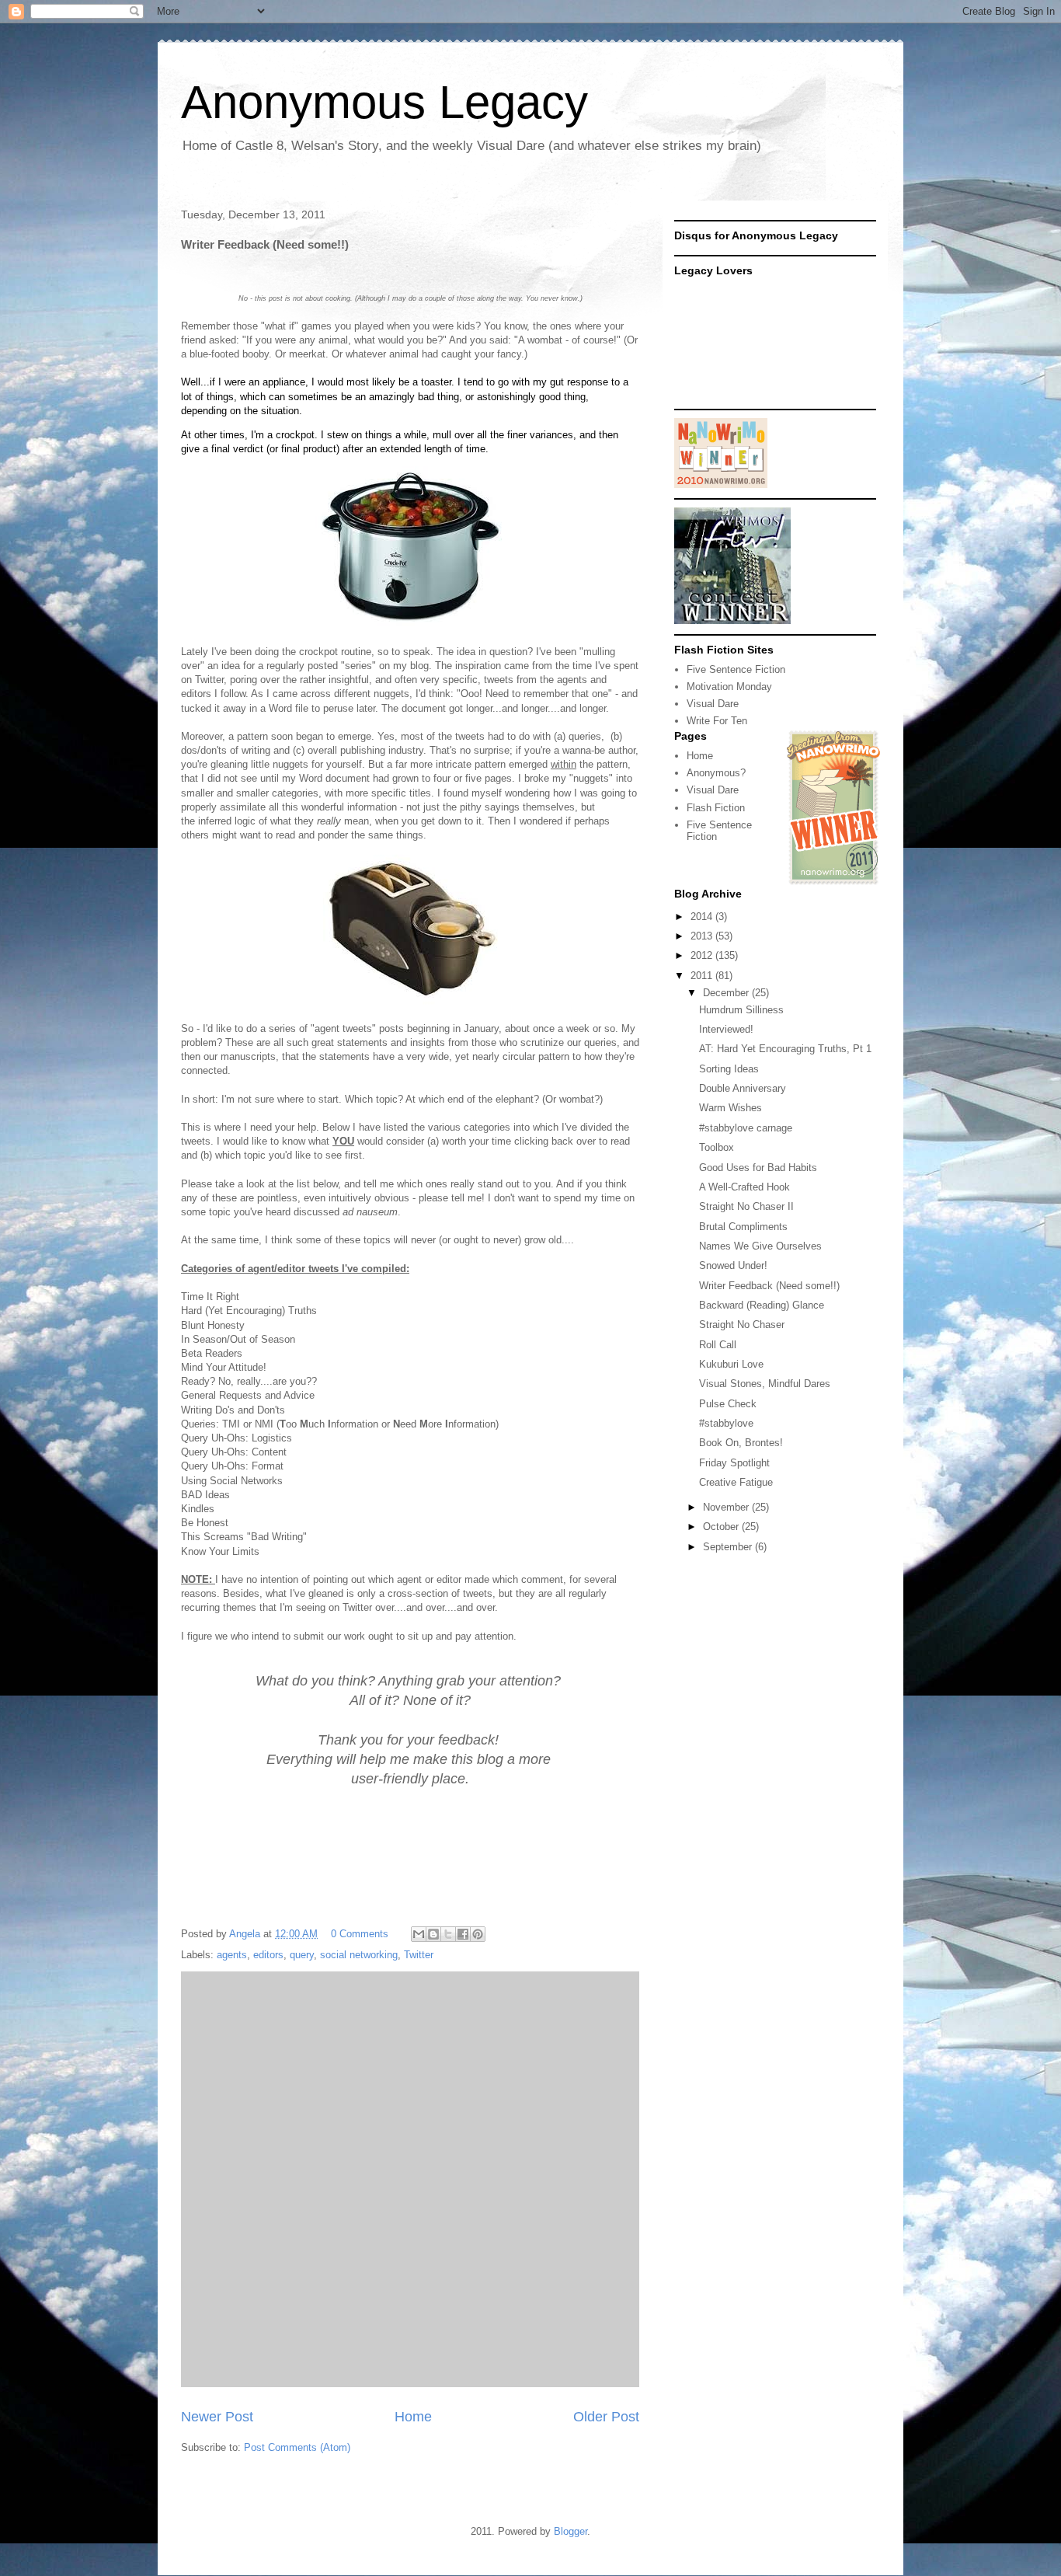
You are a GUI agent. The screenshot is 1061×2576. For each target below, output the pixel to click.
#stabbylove (726, 1423)
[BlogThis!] (433, 1934)
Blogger (571, 2531)
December (727, 993)
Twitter (419, 1955)
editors (268, 1955)
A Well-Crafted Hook (744, 1187)
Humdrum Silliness (741, 1010)
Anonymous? (716, 773)
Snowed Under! (733, 1265)
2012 (703, 955)
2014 (703, 917)
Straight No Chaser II (746, 1206)
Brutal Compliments (743, 1227)
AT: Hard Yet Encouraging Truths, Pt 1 (785, 1049)
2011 (703, 976)
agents (232, 1955)
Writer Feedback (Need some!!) (769, 1286)
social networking (359, 1955)
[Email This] (419, 1934)
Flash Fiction (716, 808)
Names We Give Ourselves (760, 1246)
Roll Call (718, 1345)
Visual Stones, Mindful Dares (765, 1384)
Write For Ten (717, 721)
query (302, 1955)
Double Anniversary (743, 1088)
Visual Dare (713, 704)
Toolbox (717, 1147)
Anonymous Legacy (384, 102)
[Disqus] (410, 2177)
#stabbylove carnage (746, 1128)
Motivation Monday (729, 687)
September (729, 1547)
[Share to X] (448, 1934)
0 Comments (360, 1934)
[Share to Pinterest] (478, 1934)
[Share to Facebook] (463, 1934)
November (727, 1507)
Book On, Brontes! (741, 1443)
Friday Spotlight (734, 1463)
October (722, 1527)
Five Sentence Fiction (736, 669)
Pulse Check (728, 1404)
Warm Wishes (731, 1108)
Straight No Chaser (742, 1325)
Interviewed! (726, 1029)
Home (413, 2417)
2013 (703, 936)
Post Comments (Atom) (297, 2447)
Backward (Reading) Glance (762, 1305)
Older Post (606, 2417)
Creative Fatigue (736, 1482)
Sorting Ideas (729, 1069)
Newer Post (217, 2417)
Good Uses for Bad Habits (758, 1168)
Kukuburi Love (731, 1364)
